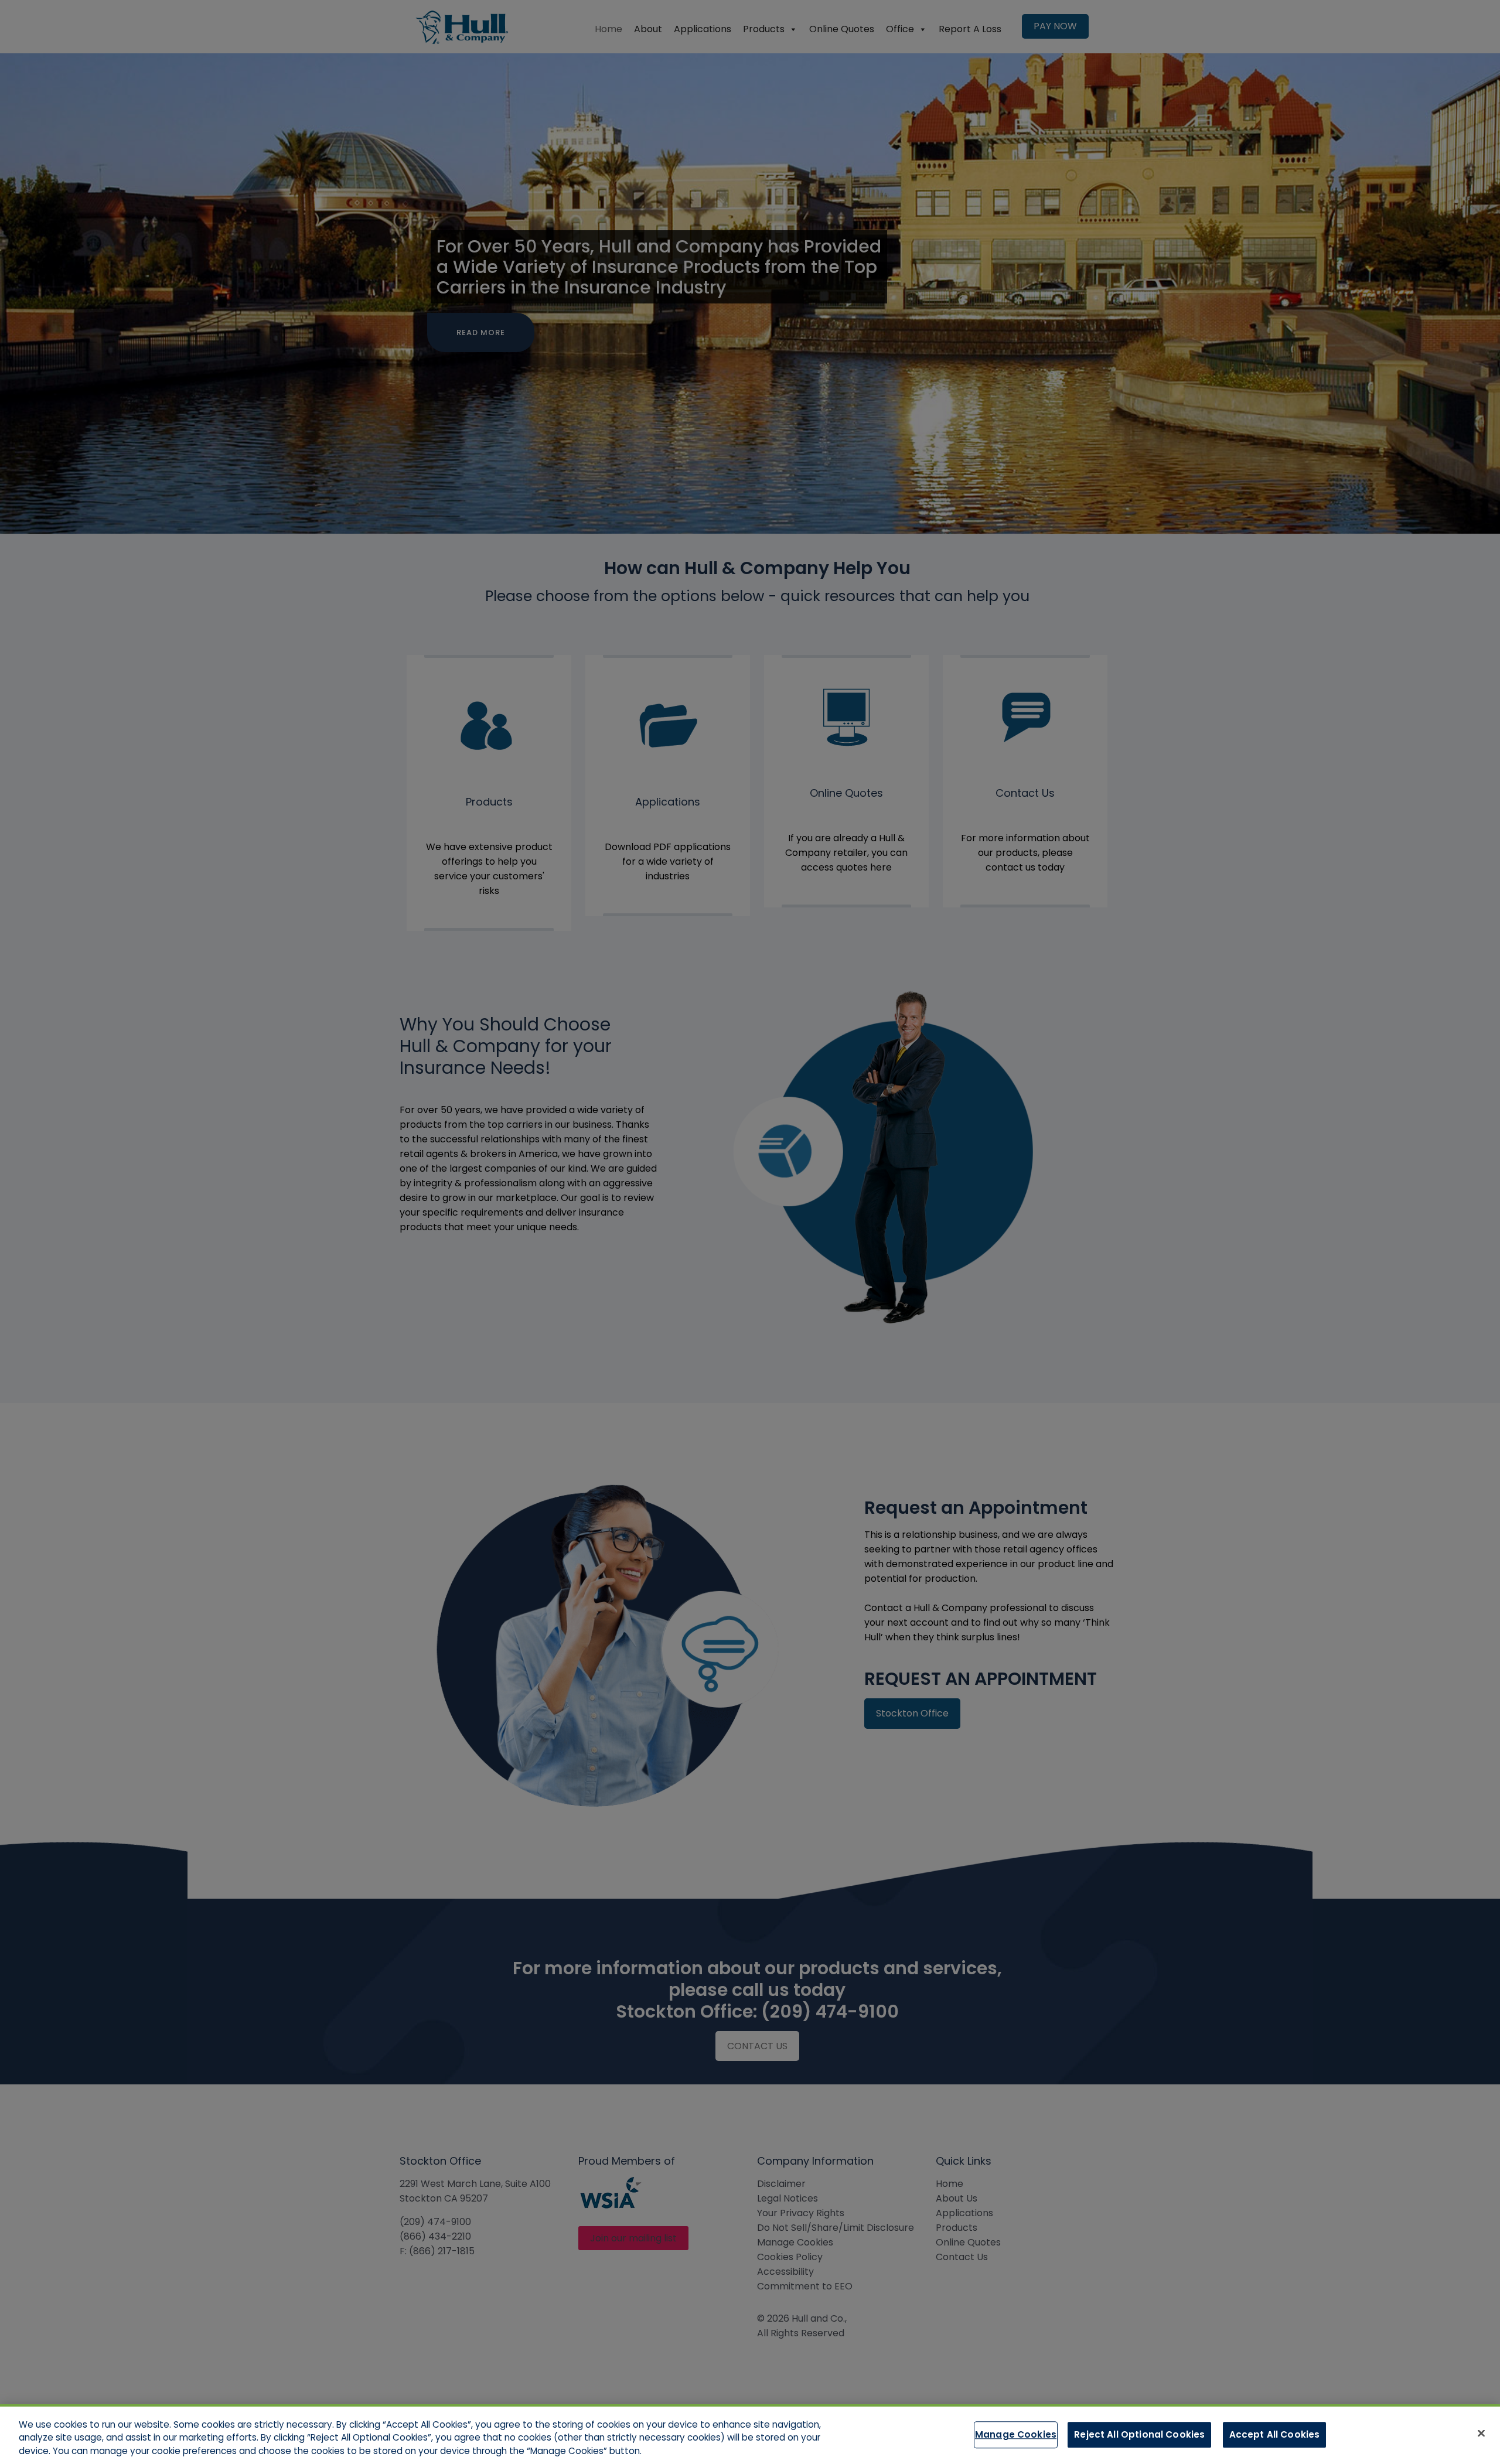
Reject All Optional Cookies (1139, 2434)
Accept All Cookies (1275, 2434)
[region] (750, 2434)
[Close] (1481, 2433)
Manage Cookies (1016, 2434)
